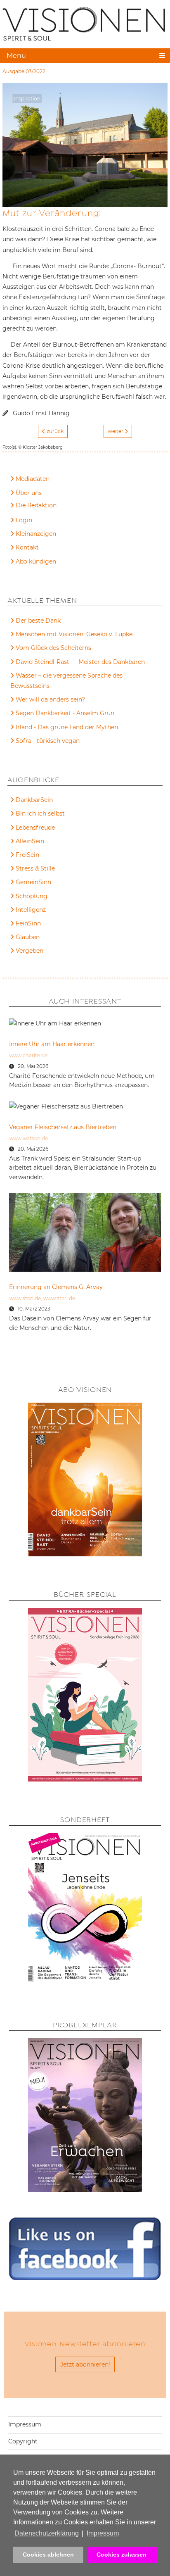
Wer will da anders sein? (50, 699)
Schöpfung (32, 896)
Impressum (25, 2424)
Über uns (29, 493)
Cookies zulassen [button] (122, 2555)
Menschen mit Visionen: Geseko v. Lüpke (74, 634)
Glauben (28, 937)
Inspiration (27, 99)
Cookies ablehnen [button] (48, 2555)
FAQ (22, 507)
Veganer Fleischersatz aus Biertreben (63, 1127)
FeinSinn (28, 923)
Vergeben (30, 951)
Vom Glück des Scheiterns (53, 648)
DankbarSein (34, 800)
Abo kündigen (36, 561)
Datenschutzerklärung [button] (47, 2533)
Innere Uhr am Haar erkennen (52, 1044)
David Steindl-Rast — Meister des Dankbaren (80, 662)
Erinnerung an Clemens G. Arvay (56, 1287)
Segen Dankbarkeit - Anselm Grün (65, 713)
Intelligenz (31, 910)
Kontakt (27, 547)
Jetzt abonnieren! (85, 2364)
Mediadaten (33, 479)
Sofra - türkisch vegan (48, 741)
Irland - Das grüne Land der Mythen (67, 727)
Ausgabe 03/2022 (24, 71)
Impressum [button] (103, 2533)
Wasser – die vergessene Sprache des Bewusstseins (66, 681)
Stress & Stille (35, 868)
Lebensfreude (35, 828)
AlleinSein (30, 841)
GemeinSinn (33, 882)
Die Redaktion (36, 505)
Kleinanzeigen (36, 534)
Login (24, 520)
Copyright (23, 2441)
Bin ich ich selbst (40, 813)
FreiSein (27, 855)
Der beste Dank (38, 621)
